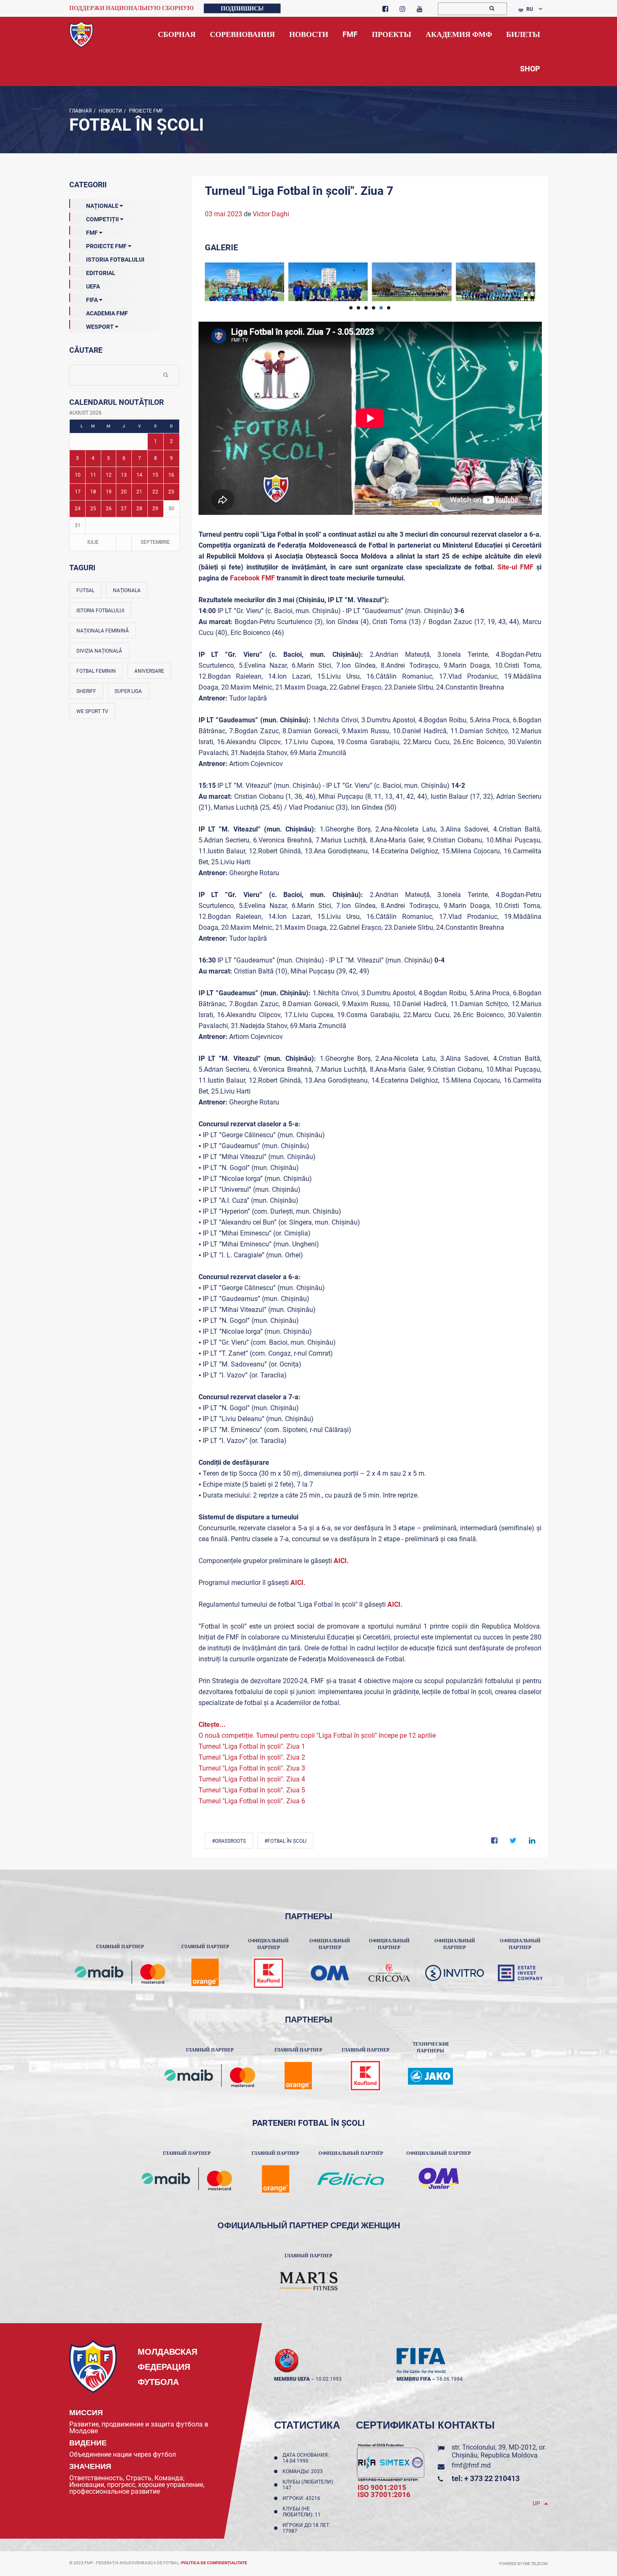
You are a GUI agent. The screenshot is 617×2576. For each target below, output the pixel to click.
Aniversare (149, 671)
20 (124, 492)
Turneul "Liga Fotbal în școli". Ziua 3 (252, 1768)
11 (93, 475)
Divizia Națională (99, 651)
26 (109, 509)
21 (139, 492)
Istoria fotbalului (100, 611)
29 (155, 509)
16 (171, 475)
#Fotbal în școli (285, 1841)
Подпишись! (242, 8)
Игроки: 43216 (303, 2498)
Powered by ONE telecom (523, 2564)
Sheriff (86, 691)
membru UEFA (292, 2379)
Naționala (127, 590)
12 (109, 475)
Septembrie (155, 542)
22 (155, 492)
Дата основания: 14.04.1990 (306, 2458)
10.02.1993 (329, 2379)
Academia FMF (107, 313)
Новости (110, 111)
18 (93, 492)
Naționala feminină (103, 631)
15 (155, 475)
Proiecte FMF (145, 111)
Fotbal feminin (96, 671)
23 (171, 492)
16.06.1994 (450, 2379)
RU (530, 9)
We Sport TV (92, 711)
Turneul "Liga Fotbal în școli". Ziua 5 (252, 1790)
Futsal (85, 590)
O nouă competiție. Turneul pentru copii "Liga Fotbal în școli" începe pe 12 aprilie (317, 1735)
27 (124, 509)
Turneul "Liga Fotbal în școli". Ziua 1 (252, 1746)
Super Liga (128, 691)
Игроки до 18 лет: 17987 (306, 2528)
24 (78, 509)
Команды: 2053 (304, 2471)
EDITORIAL (101, 273)
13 (124, 475)
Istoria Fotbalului (115, 260)
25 (93, 509)
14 (139, 475)
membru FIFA (414, 2379)
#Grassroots (229, 1841)
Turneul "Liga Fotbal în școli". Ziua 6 (252, 1801)
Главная (81, 111)
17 (78, 492)
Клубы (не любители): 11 (303, 2512)
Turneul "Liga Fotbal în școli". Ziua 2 (252, 1757)
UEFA (93, 286)
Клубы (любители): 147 (308, 2485)
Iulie (93, 542)
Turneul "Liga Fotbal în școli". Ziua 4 (252, 1779)
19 (109, 492)
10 (78, 475)
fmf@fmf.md (471, 2465)
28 (139, 509)
